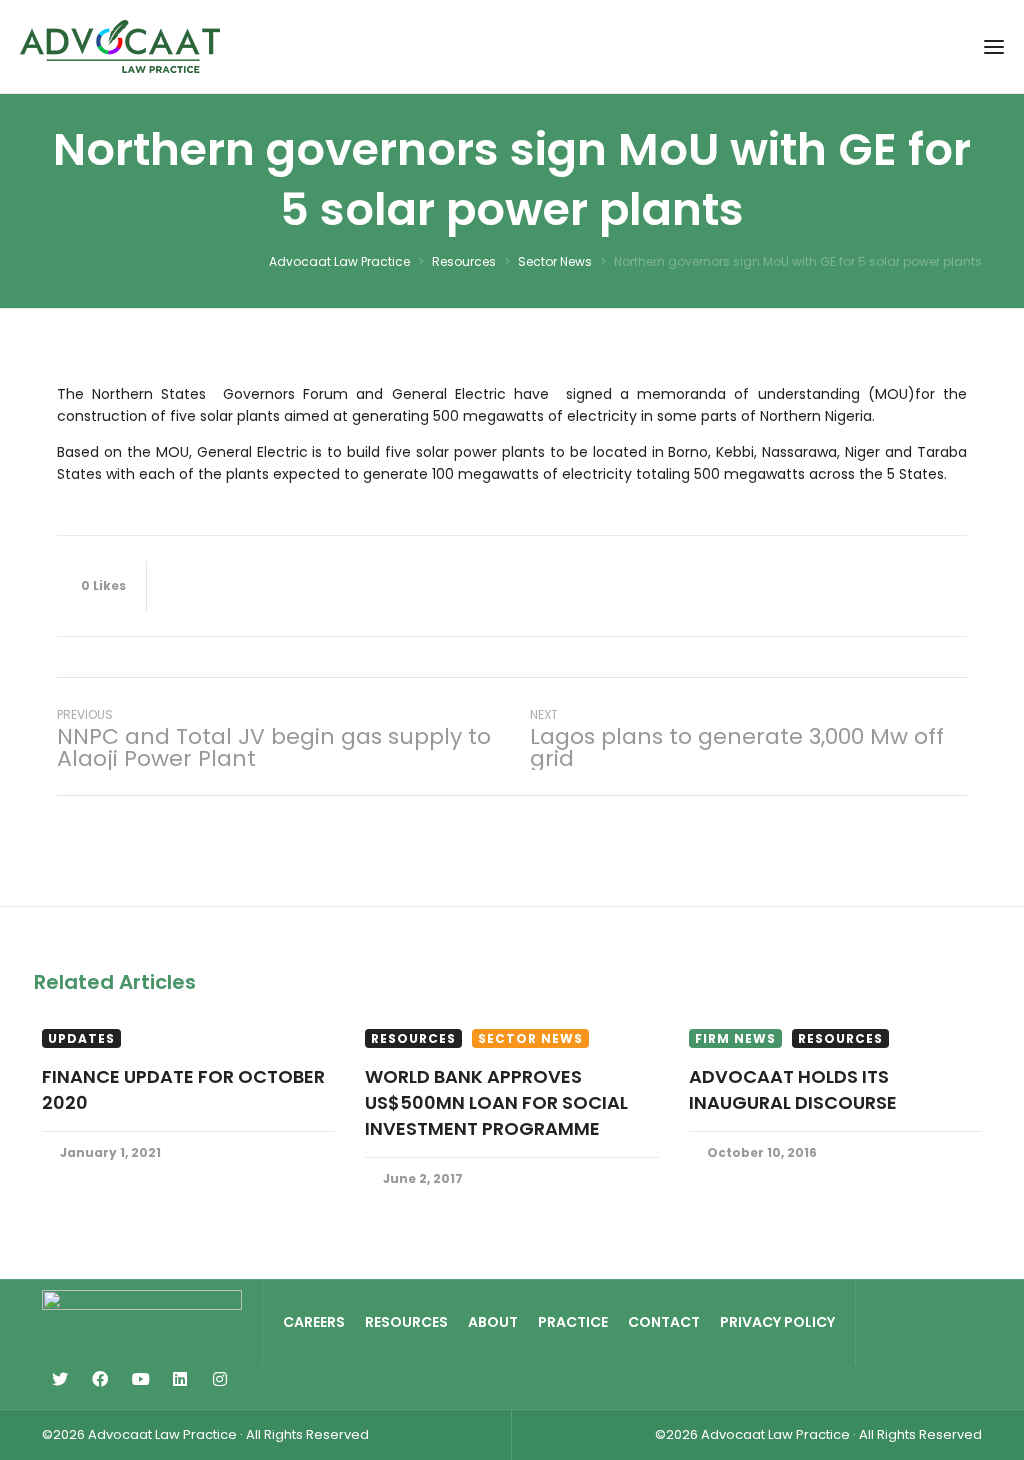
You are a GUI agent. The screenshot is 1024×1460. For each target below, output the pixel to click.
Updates (81, 1038)
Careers (314, 1322)
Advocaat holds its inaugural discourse (793, 1089)
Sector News (530, 1038)
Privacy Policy (777, 1322)
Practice (573, 1322)
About (493, 1322)
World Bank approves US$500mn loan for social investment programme (496, 1102)
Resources (413, 1038)
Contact (664, 1322)
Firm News (735, 1038)
